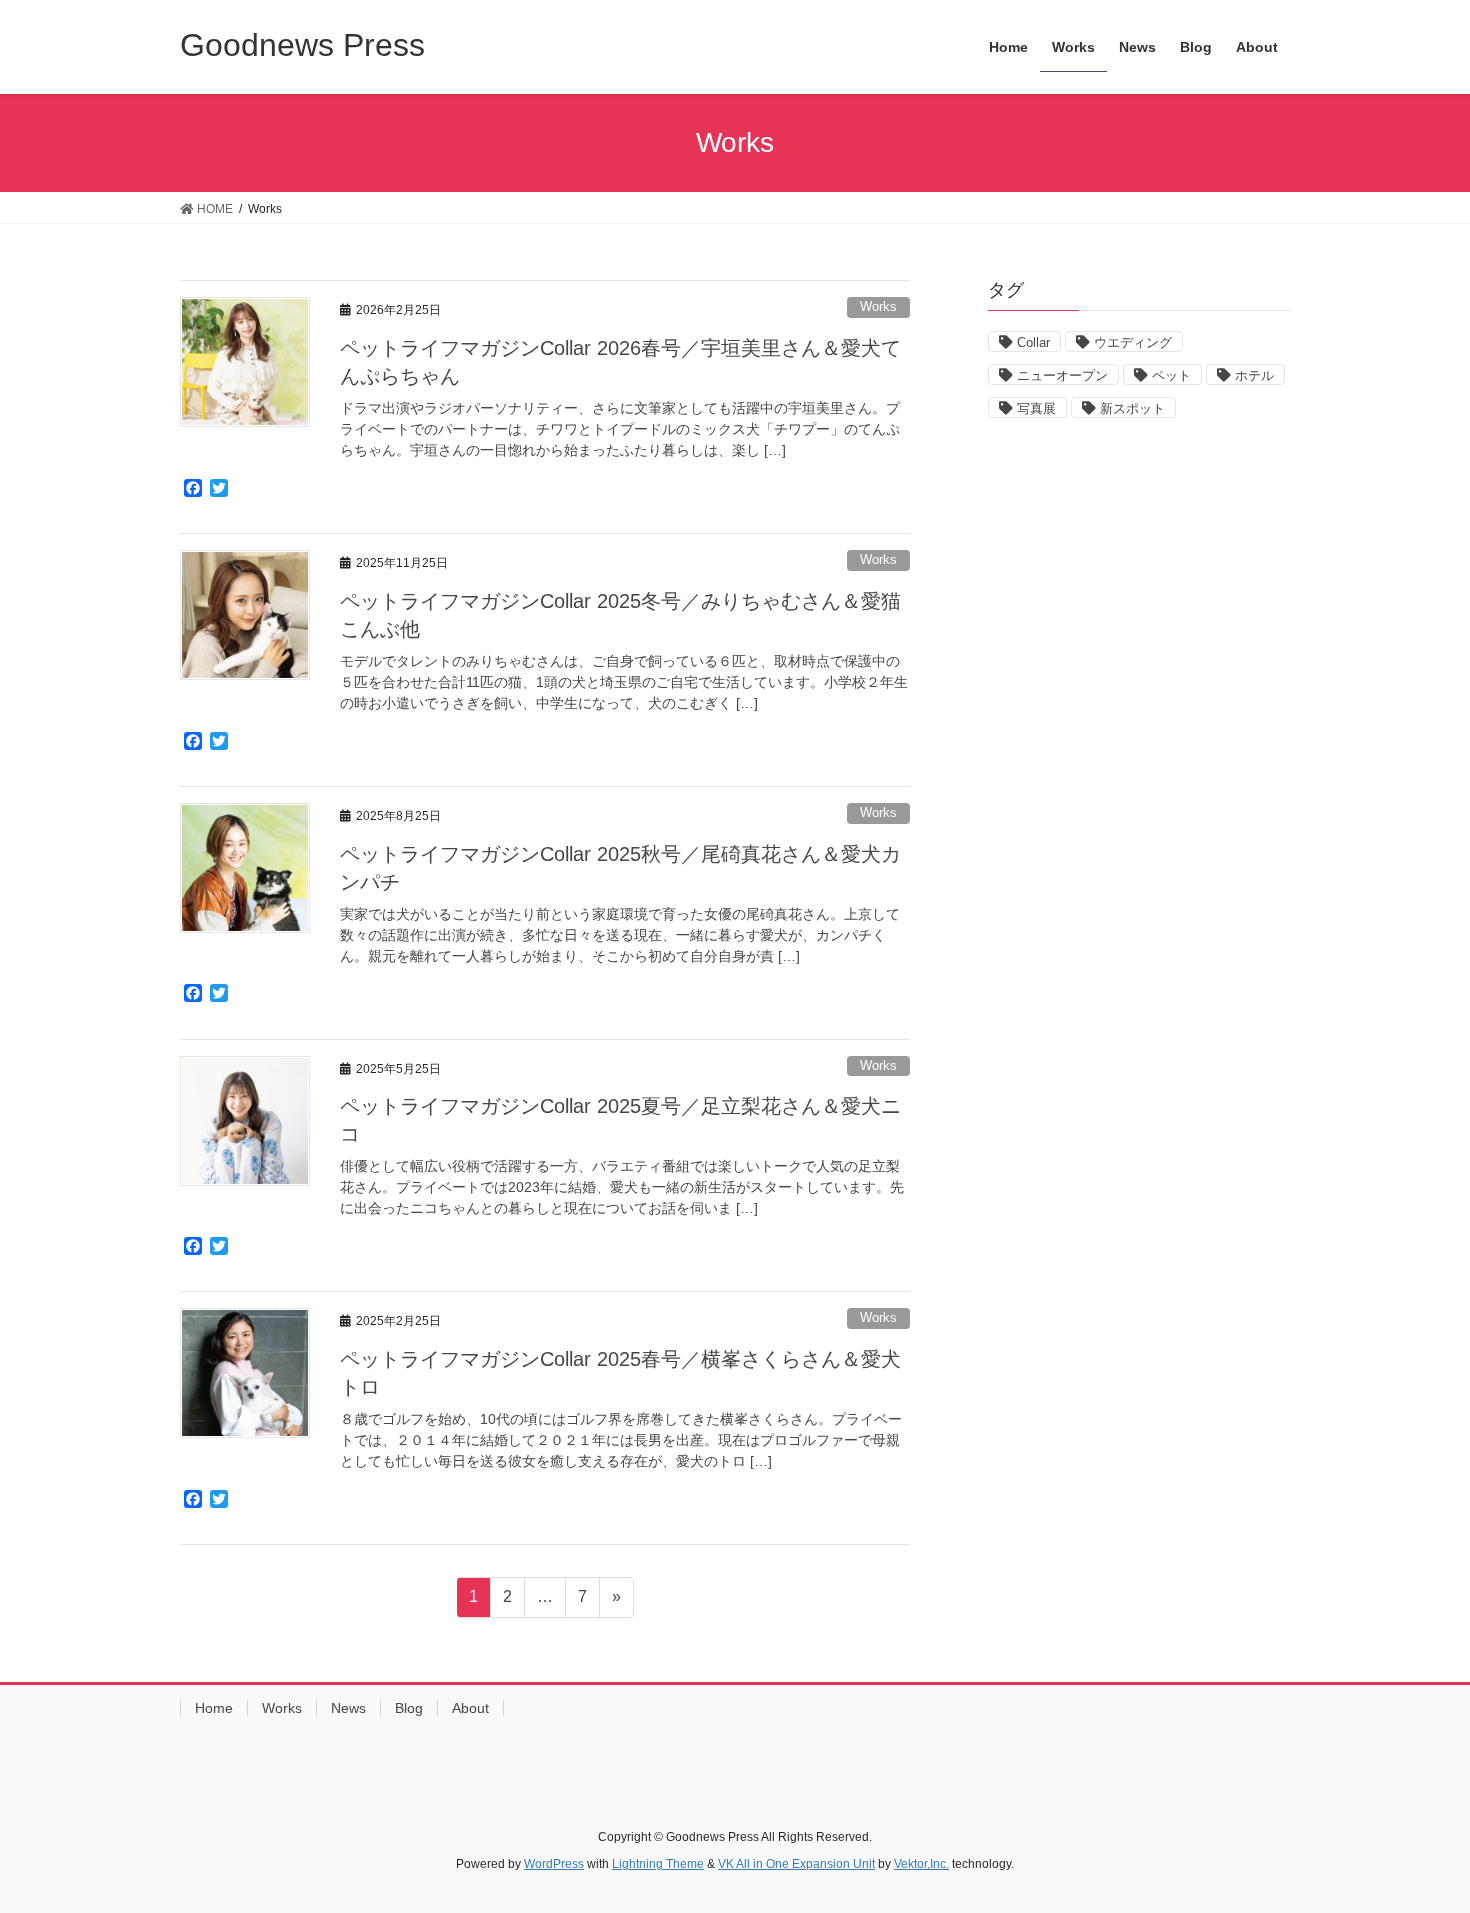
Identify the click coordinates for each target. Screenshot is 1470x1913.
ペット (1171, 375)
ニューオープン (1062, 375)
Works (878, 306)
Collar (1033, 342)
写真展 (1036, 408)
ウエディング (1133, 342)
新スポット (1132, 408)
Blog (409, 1708)
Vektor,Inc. (921, 1864)
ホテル (1254, 375)
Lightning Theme (658, 1864)
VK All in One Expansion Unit (796, 1864)
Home (214, 1708)
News (348, 1708)
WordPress (554, 1864)
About (470, 1708)
